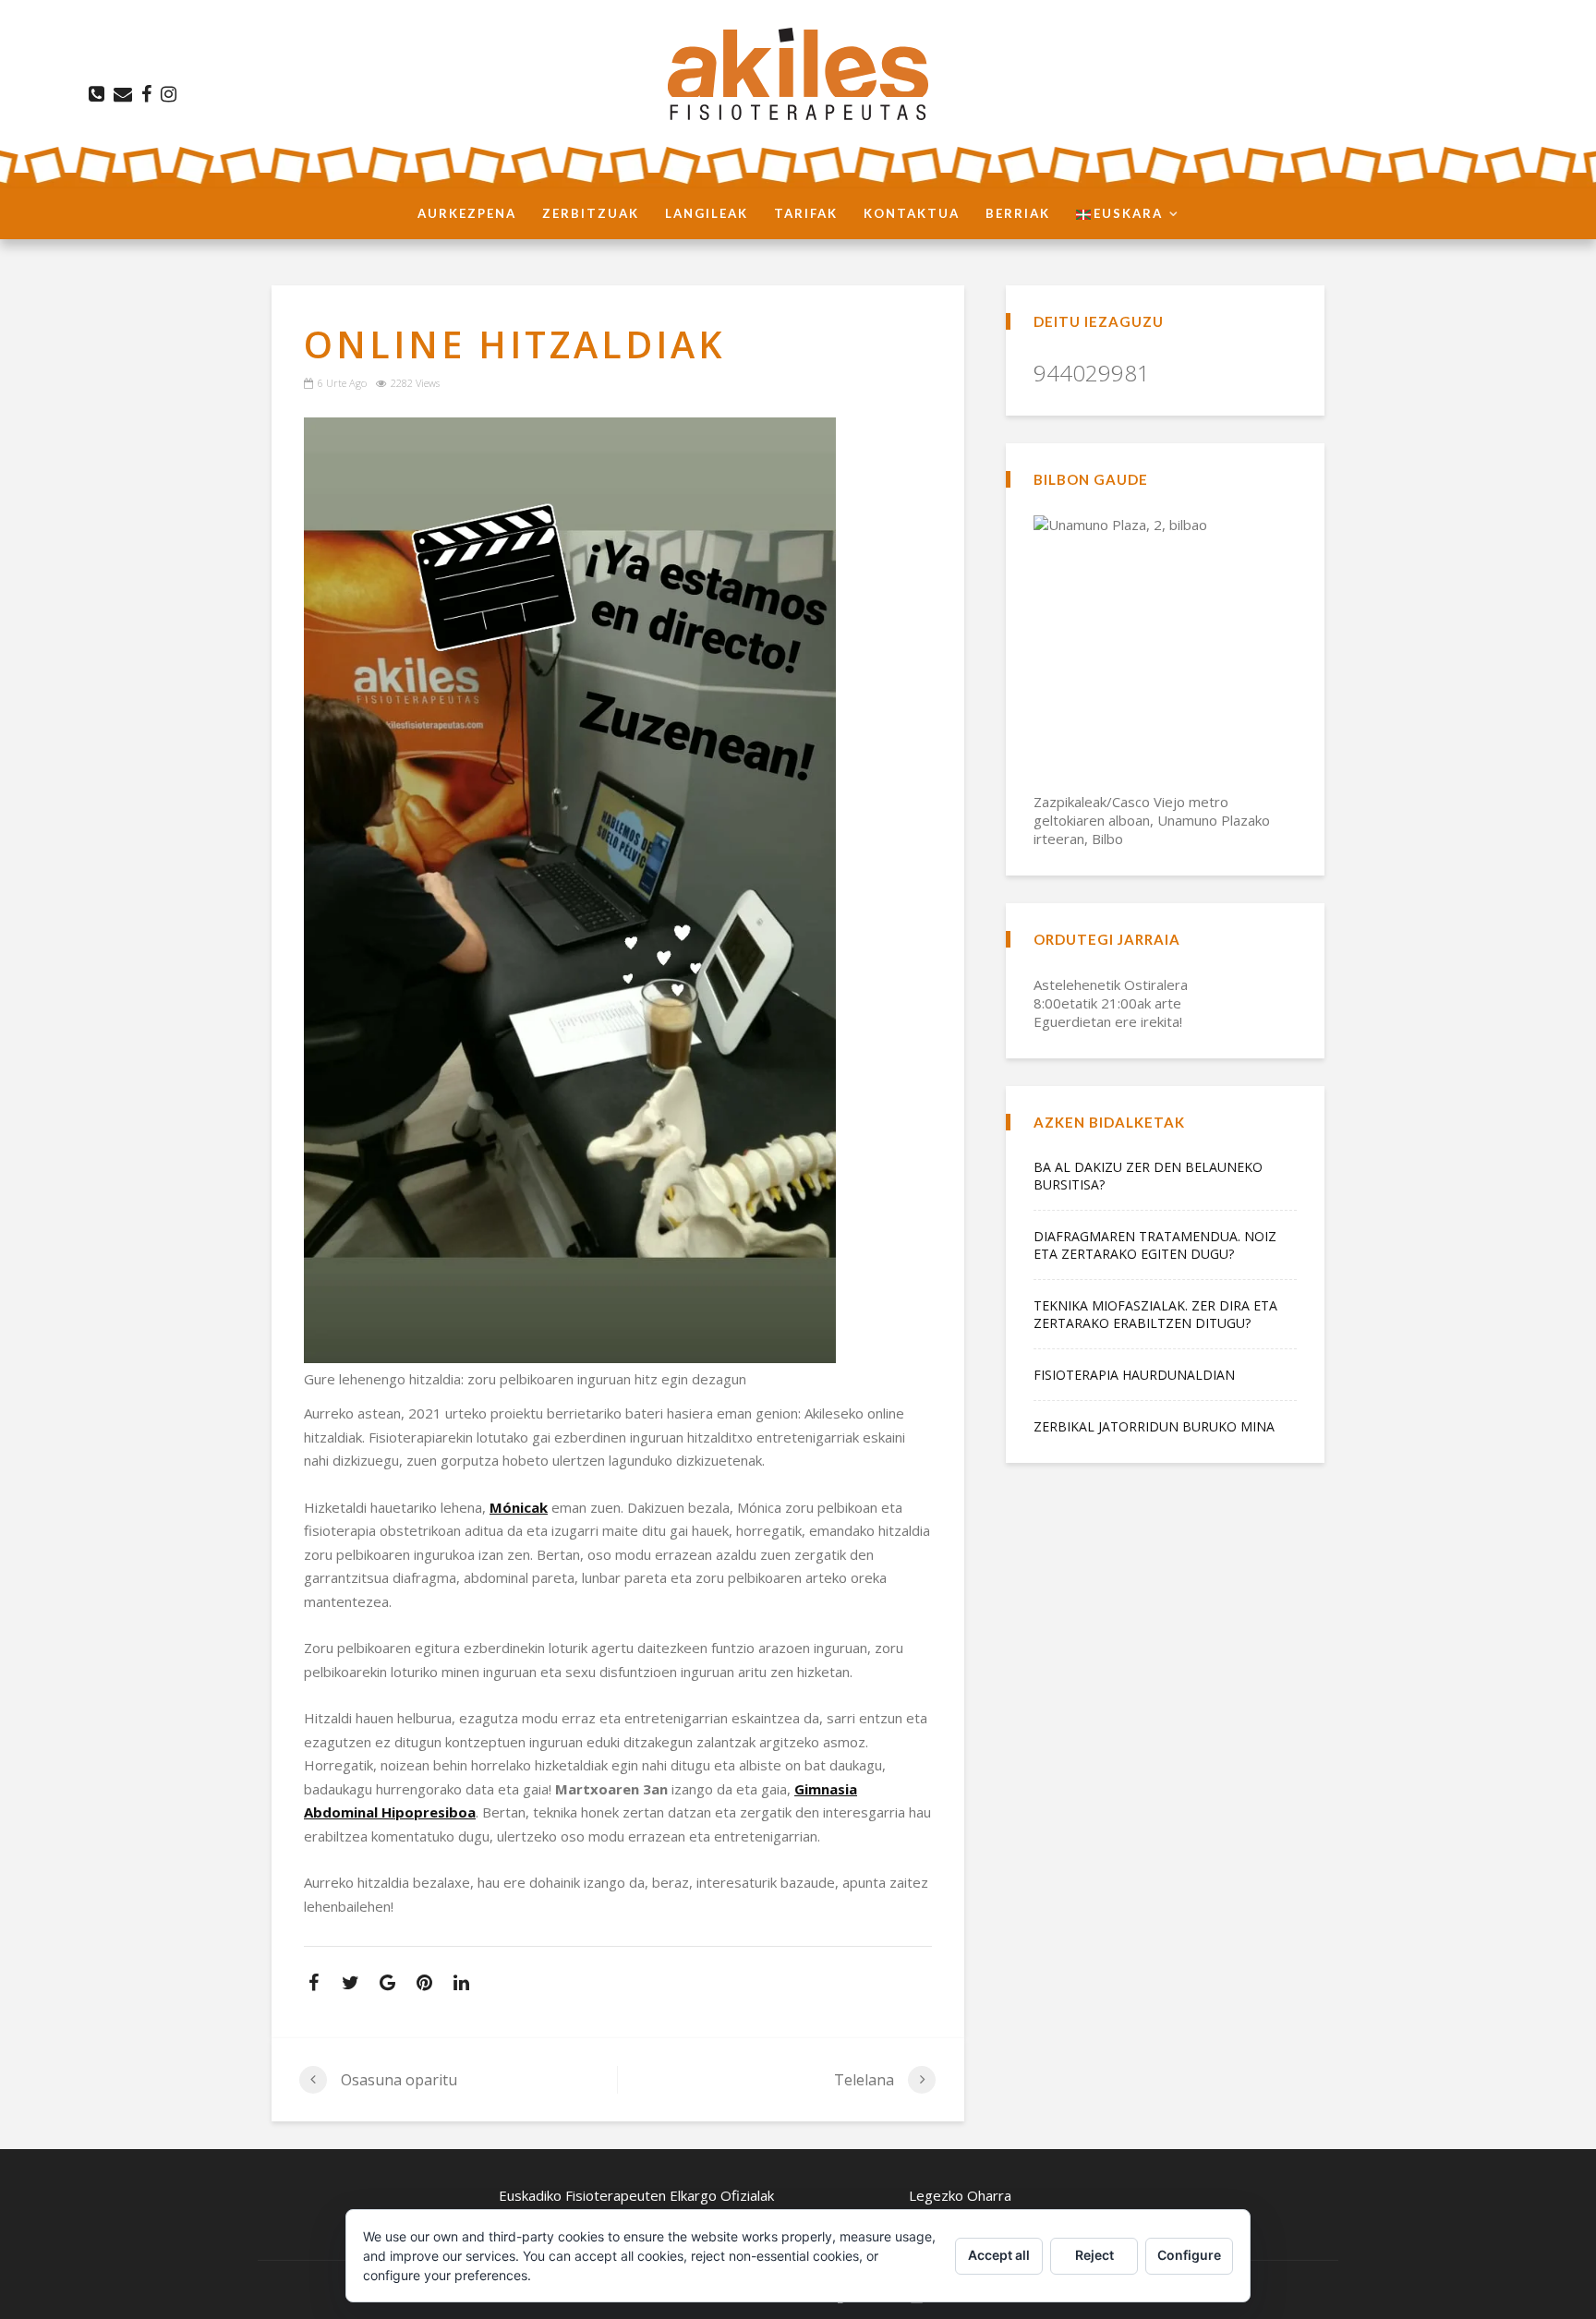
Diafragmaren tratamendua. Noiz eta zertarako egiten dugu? (1155, 1245)
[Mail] (120, 94)
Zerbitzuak (591, 213)
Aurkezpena (467, 213)
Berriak (1018, 213)
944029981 (1092, 373)
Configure (1189, 2255)
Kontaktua (912, 213)
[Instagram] (166, 94)
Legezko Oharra (960, 2195)
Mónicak (519, 1507)
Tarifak (806, 213)
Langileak (707, 213)
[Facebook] (144, 94)
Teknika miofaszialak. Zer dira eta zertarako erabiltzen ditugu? (1155, 1314)
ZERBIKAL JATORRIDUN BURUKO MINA (1154, 1426)
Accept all (999, 2255)
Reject (1094, 2255)
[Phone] (94, 94)
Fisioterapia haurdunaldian (1134, 1375)
